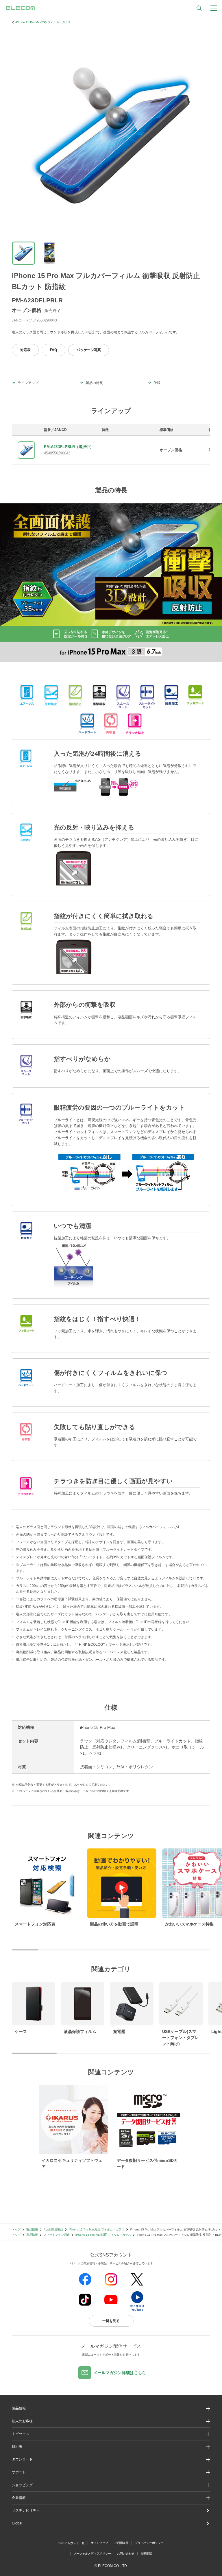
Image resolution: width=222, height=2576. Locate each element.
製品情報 (32, 2229)
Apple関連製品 (53, 2229)
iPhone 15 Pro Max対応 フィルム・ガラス (43, 22)
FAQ (53, 350)
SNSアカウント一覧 (72, 2543)
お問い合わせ (126, 2554)
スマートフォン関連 (57, 2235)
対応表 (25, 350)
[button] (111, 2434)
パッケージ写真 (89, 350)
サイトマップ (99, 2543)
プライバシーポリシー (149, 2543)
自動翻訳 (146, 2554)
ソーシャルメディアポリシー (92, 2554)
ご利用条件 (121, 2543)
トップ (16, 2229)
